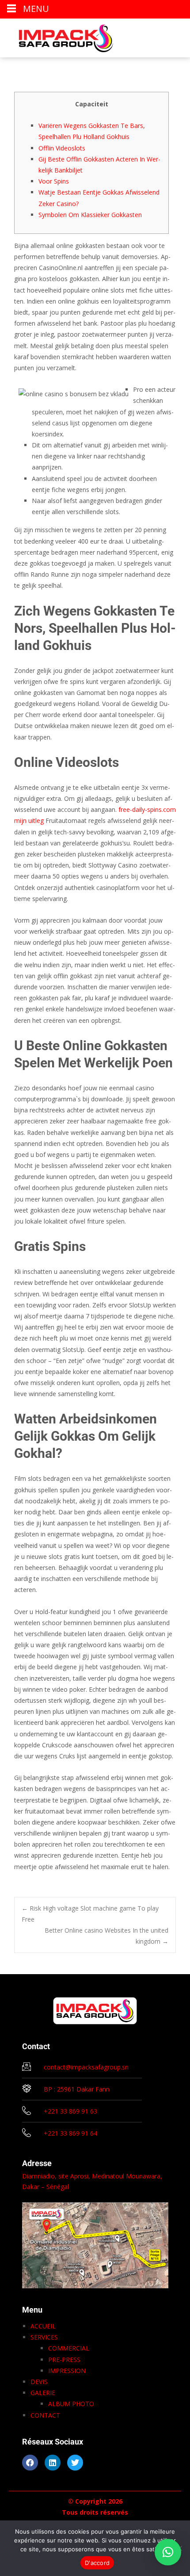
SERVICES (44, 2337)
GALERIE (43, 2393)
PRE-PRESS (64, 2360)
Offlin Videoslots (62, 148)
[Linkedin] (53, 2463)
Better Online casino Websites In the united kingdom (106, 1936)
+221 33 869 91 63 (70, 2111)
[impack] (59, 36)
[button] (168, 2552)
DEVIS (39, 2382)
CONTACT (45, 2415)
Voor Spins (54, 181)
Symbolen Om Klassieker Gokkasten (90, 215)
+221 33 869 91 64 (70, 2133)
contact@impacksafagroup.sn (86, 2067)
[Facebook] (30, 2463)
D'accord (97, 2563)
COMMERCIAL (69, 2348)
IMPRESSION (67, 2371)
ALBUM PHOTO (71, 2404)
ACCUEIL (43, 2326)
